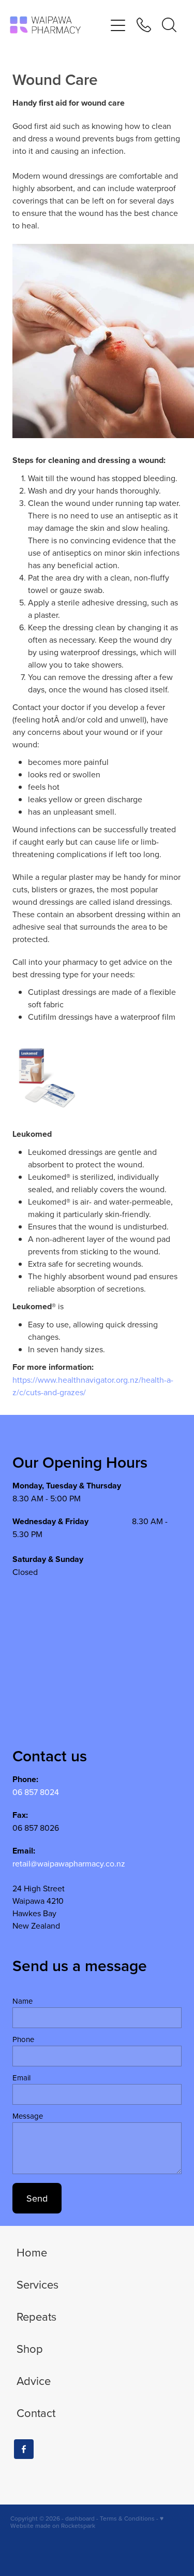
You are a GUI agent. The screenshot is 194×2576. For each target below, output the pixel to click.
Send (37, 2198)
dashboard (80, 2518)
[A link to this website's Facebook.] (24, 2449)
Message (28, 2116)
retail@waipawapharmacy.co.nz (69, 1863)
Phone (23, 2039)
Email (21, 2078)
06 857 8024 (36, 1792)
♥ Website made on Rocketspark (87, 2522)
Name (23, 2001)
